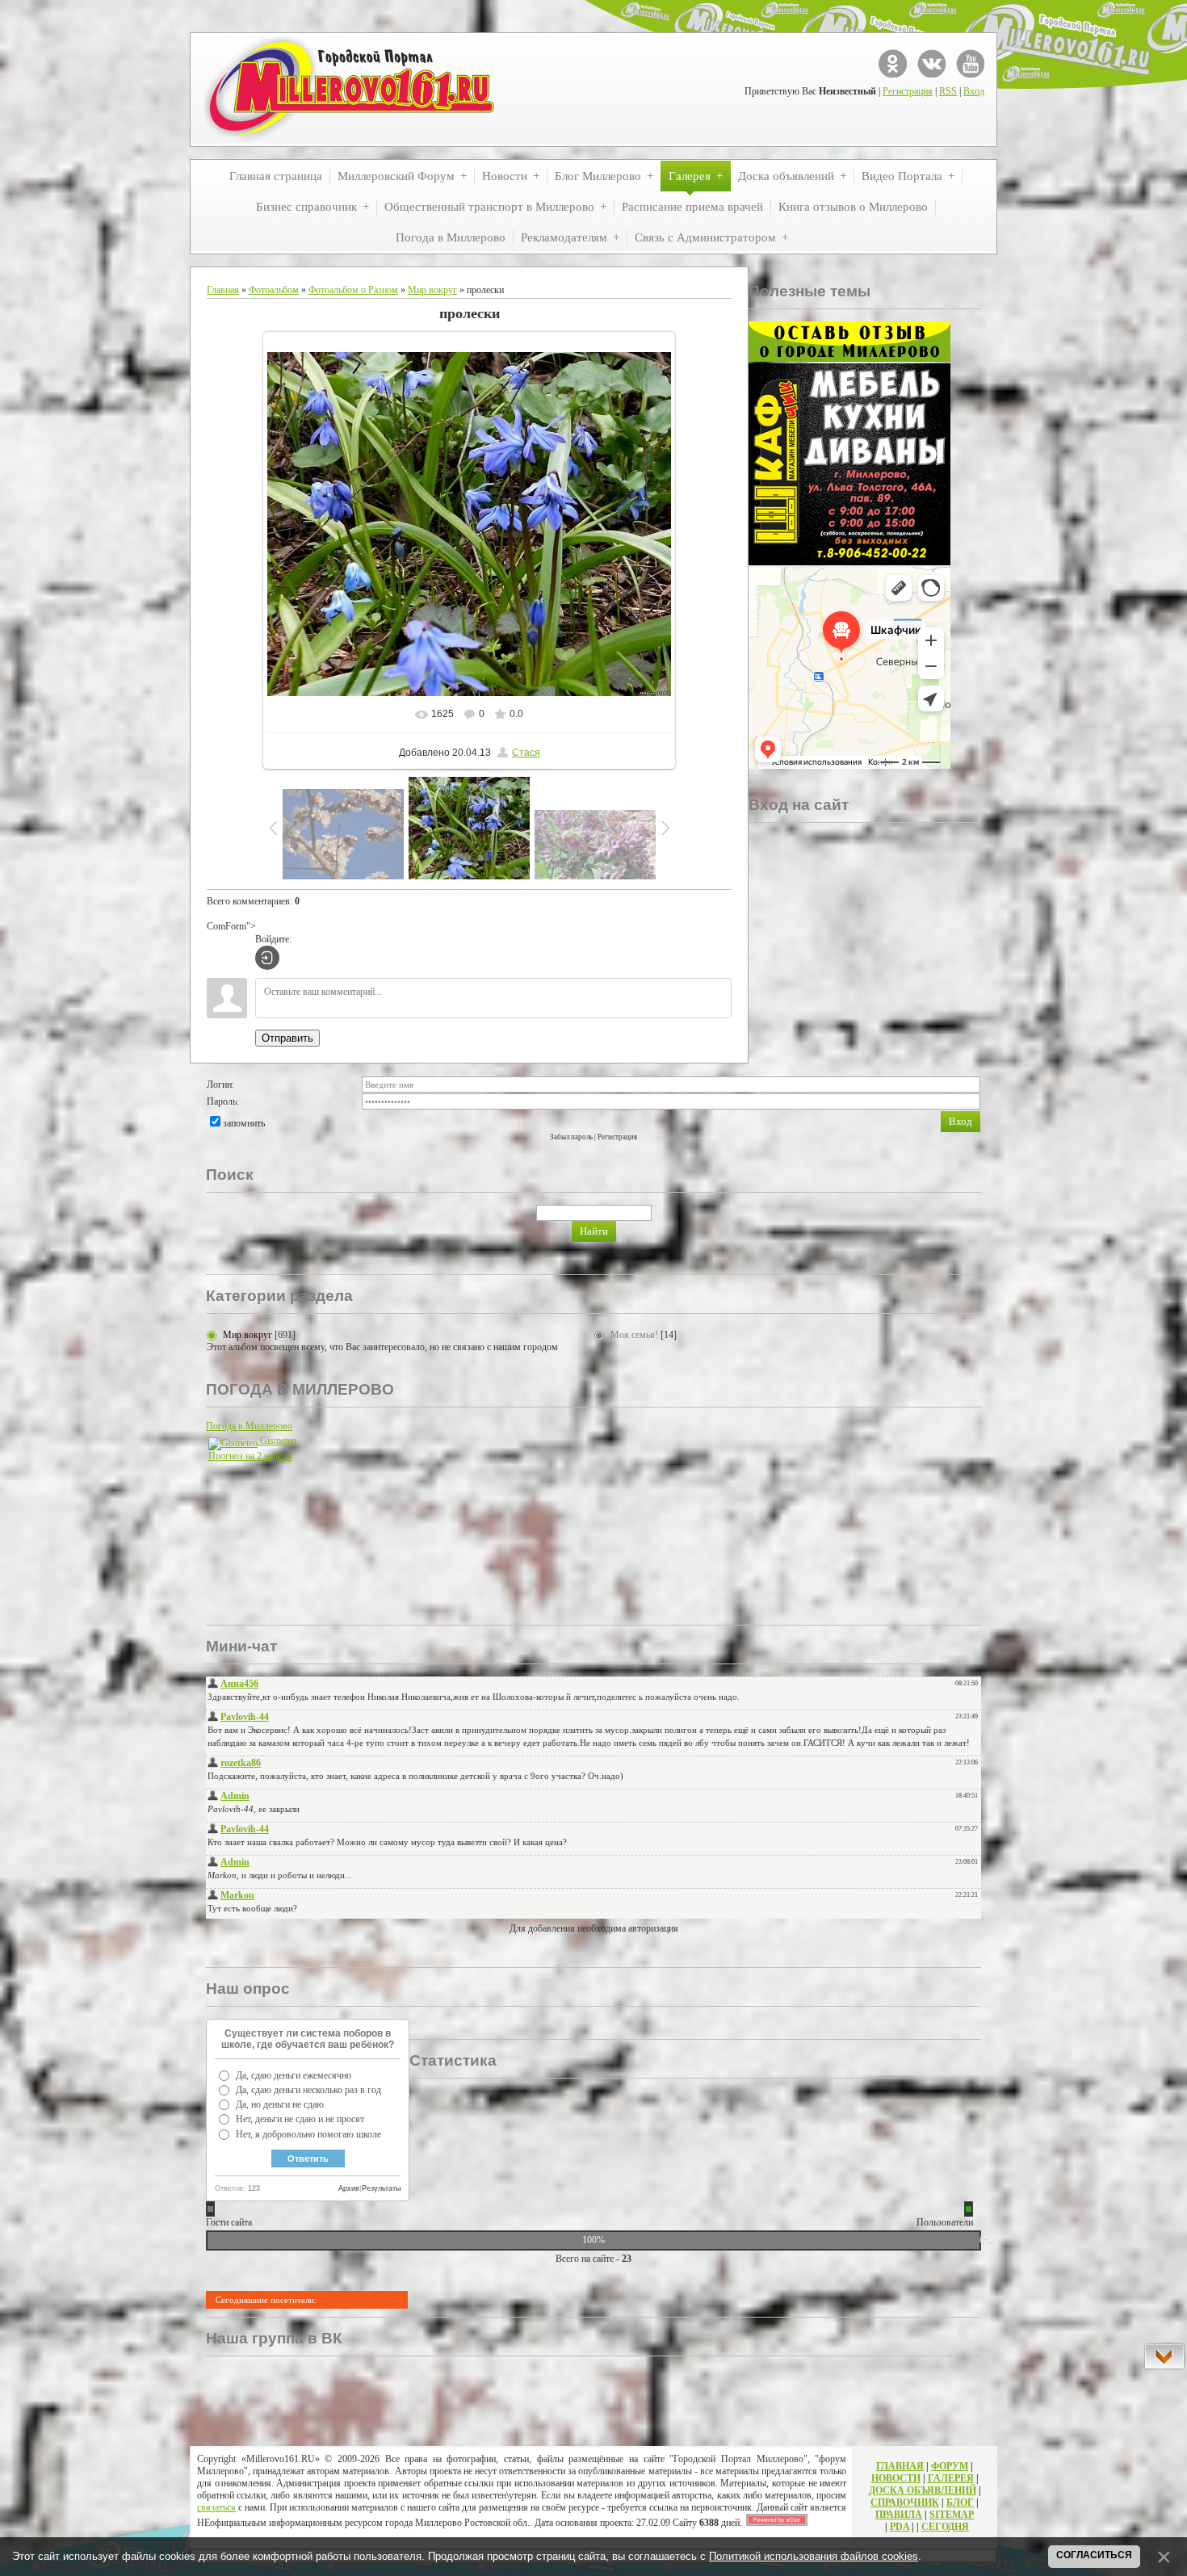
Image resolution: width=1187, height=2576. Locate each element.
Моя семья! (634, 1335)
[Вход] (267, 958)
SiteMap (952, 2515)
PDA (900, 2527)
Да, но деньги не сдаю (280, 2104)
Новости (896, 2478)
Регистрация (908, 91)
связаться (216, 2507)
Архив (349, 2188)
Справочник (905, 2503)
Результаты (381, 2188)
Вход (974, 91)
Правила (899, 2515)
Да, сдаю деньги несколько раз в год (308, 2090)
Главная (223, 290)
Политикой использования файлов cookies (814, 2556)
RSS (948, 91)
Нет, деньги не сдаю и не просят (300, 2119)
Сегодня (945, 2527)
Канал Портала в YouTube (970, 63)
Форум (950, 2466)
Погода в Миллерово (249, 1426)
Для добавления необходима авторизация (594, 1928)
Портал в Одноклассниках (893, 63)
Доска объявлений (923, 2490)
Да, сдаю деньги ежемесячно (294, 2075)
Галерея (951, 2478)
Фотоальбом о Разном (353, 290)
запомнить (244, 1123)
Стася (526, 753)
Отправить (287, 1038)
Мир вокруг (432, 290)
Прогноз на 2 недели (250, 1456)
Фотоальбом (274, 290)
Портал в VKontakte (931, 63)
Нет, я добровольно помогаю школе (308, 2134)
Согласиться (1094, 2555)
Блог (960, 2503)
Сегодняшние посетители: (266, 2300)
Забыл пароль (571, 1137)
